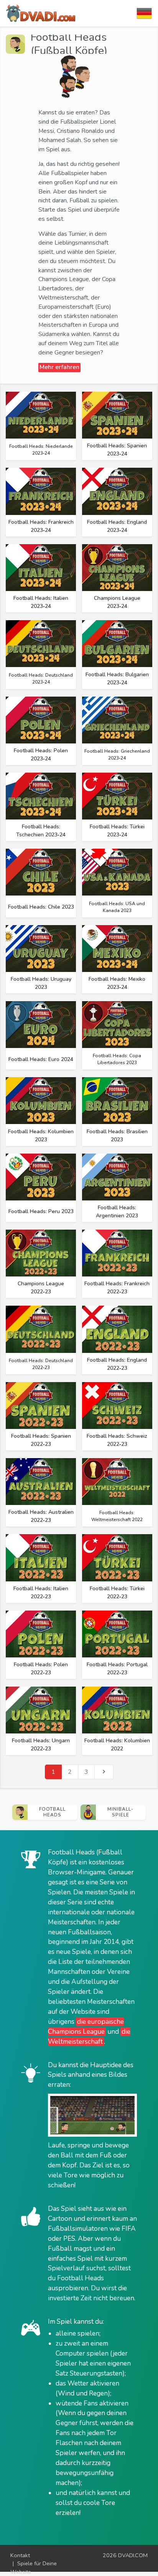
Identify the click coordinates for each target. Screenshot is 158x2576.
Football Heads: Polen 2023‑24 (41, 755)
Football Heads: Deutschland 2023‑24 (41, 679)
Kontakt (20, 2555)
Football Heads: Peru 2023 (41, 1211)
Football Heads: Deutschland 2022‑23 (41, 1364)
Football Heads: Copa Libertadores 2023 (117, 1059)
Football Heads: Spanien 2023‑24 (117, 450)
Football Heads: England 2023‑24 (117, 526)
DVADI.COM (133, 2555)
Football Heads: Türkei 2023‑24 (117, 831)
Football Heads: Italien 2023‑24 (41, 602)
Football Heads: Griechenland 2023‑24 (117, 755)
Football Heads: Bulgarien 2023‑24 (117, 679)
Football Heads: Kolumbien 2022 (117, 1745)
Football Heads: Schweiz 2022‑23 (117, 1440)
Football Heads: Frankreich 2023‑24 (41, 526)
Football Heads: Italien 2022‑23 (41, 1593)
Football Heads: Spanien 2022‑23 (41, 1440)
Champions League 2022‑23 (41, 1288)
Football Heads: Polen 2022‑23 (41, 1669)
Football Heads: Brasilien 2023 (117, 1136)
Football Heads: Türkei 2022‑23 (117, 1593)
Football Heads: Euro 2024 (41, 1059)
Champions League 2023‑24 (117, 602)
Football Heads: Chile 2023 (41, 907)
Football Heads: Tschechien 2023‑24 (41, 831)
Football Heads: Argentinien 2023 (117, 1212)
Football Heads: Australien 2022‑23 (41, 1516)
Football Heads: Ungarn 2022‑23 (41, 1745)
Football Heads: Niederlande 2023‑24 (41, 450)
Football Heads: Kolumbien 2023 (41, 1136)
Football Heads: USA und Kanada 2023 (117, 907)
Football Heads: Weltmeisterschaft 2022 (117, 1516)
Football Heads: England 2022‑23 (117, 1364)
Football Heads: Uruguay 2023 (41, 983)
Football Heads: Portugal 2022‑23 (117, 1669)
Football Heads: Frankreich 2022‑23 (117, 1288)
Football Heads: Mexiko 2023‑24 (117, 983)
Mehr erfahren (59, 367)
